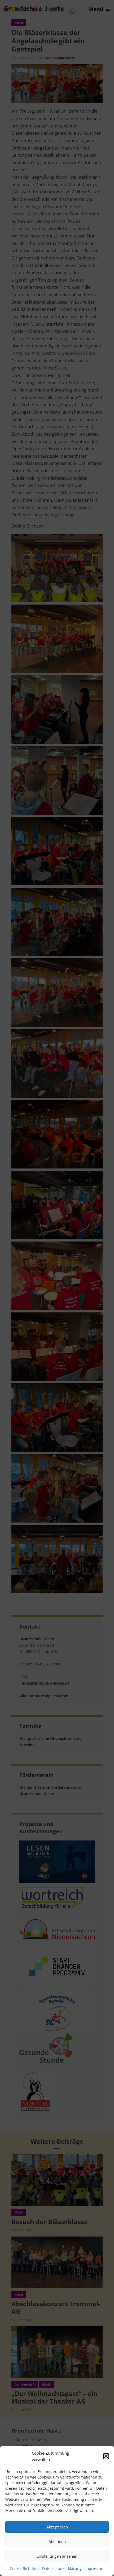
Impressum (94, 2568)
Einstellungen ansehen (57, 2556)
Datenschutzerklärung (62, 2568)
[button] (106, 2456)
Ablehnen (57, 2541)
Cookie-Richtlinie (25, 2568)
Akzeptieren (57, 2527)
